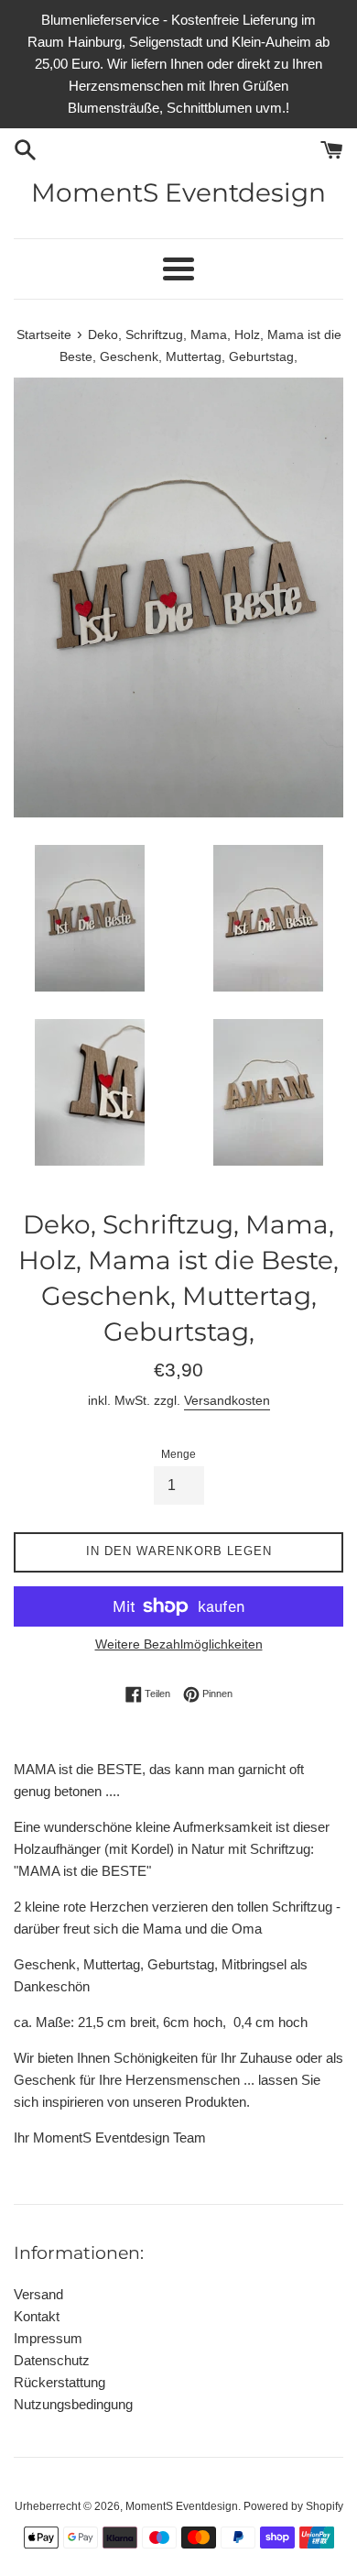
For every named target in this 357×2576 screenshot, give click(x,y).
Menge (178, 1454)
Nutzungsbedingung (73, 2404)
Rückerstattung (59, 2382)
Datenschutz (52, 2360)
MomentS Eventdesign (178, 192)
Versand (38, 2294)
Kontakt (37, 2316)
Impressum (48, 2338)
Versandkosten (227, 1400)
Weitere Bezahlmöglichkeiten (179, 1644)
